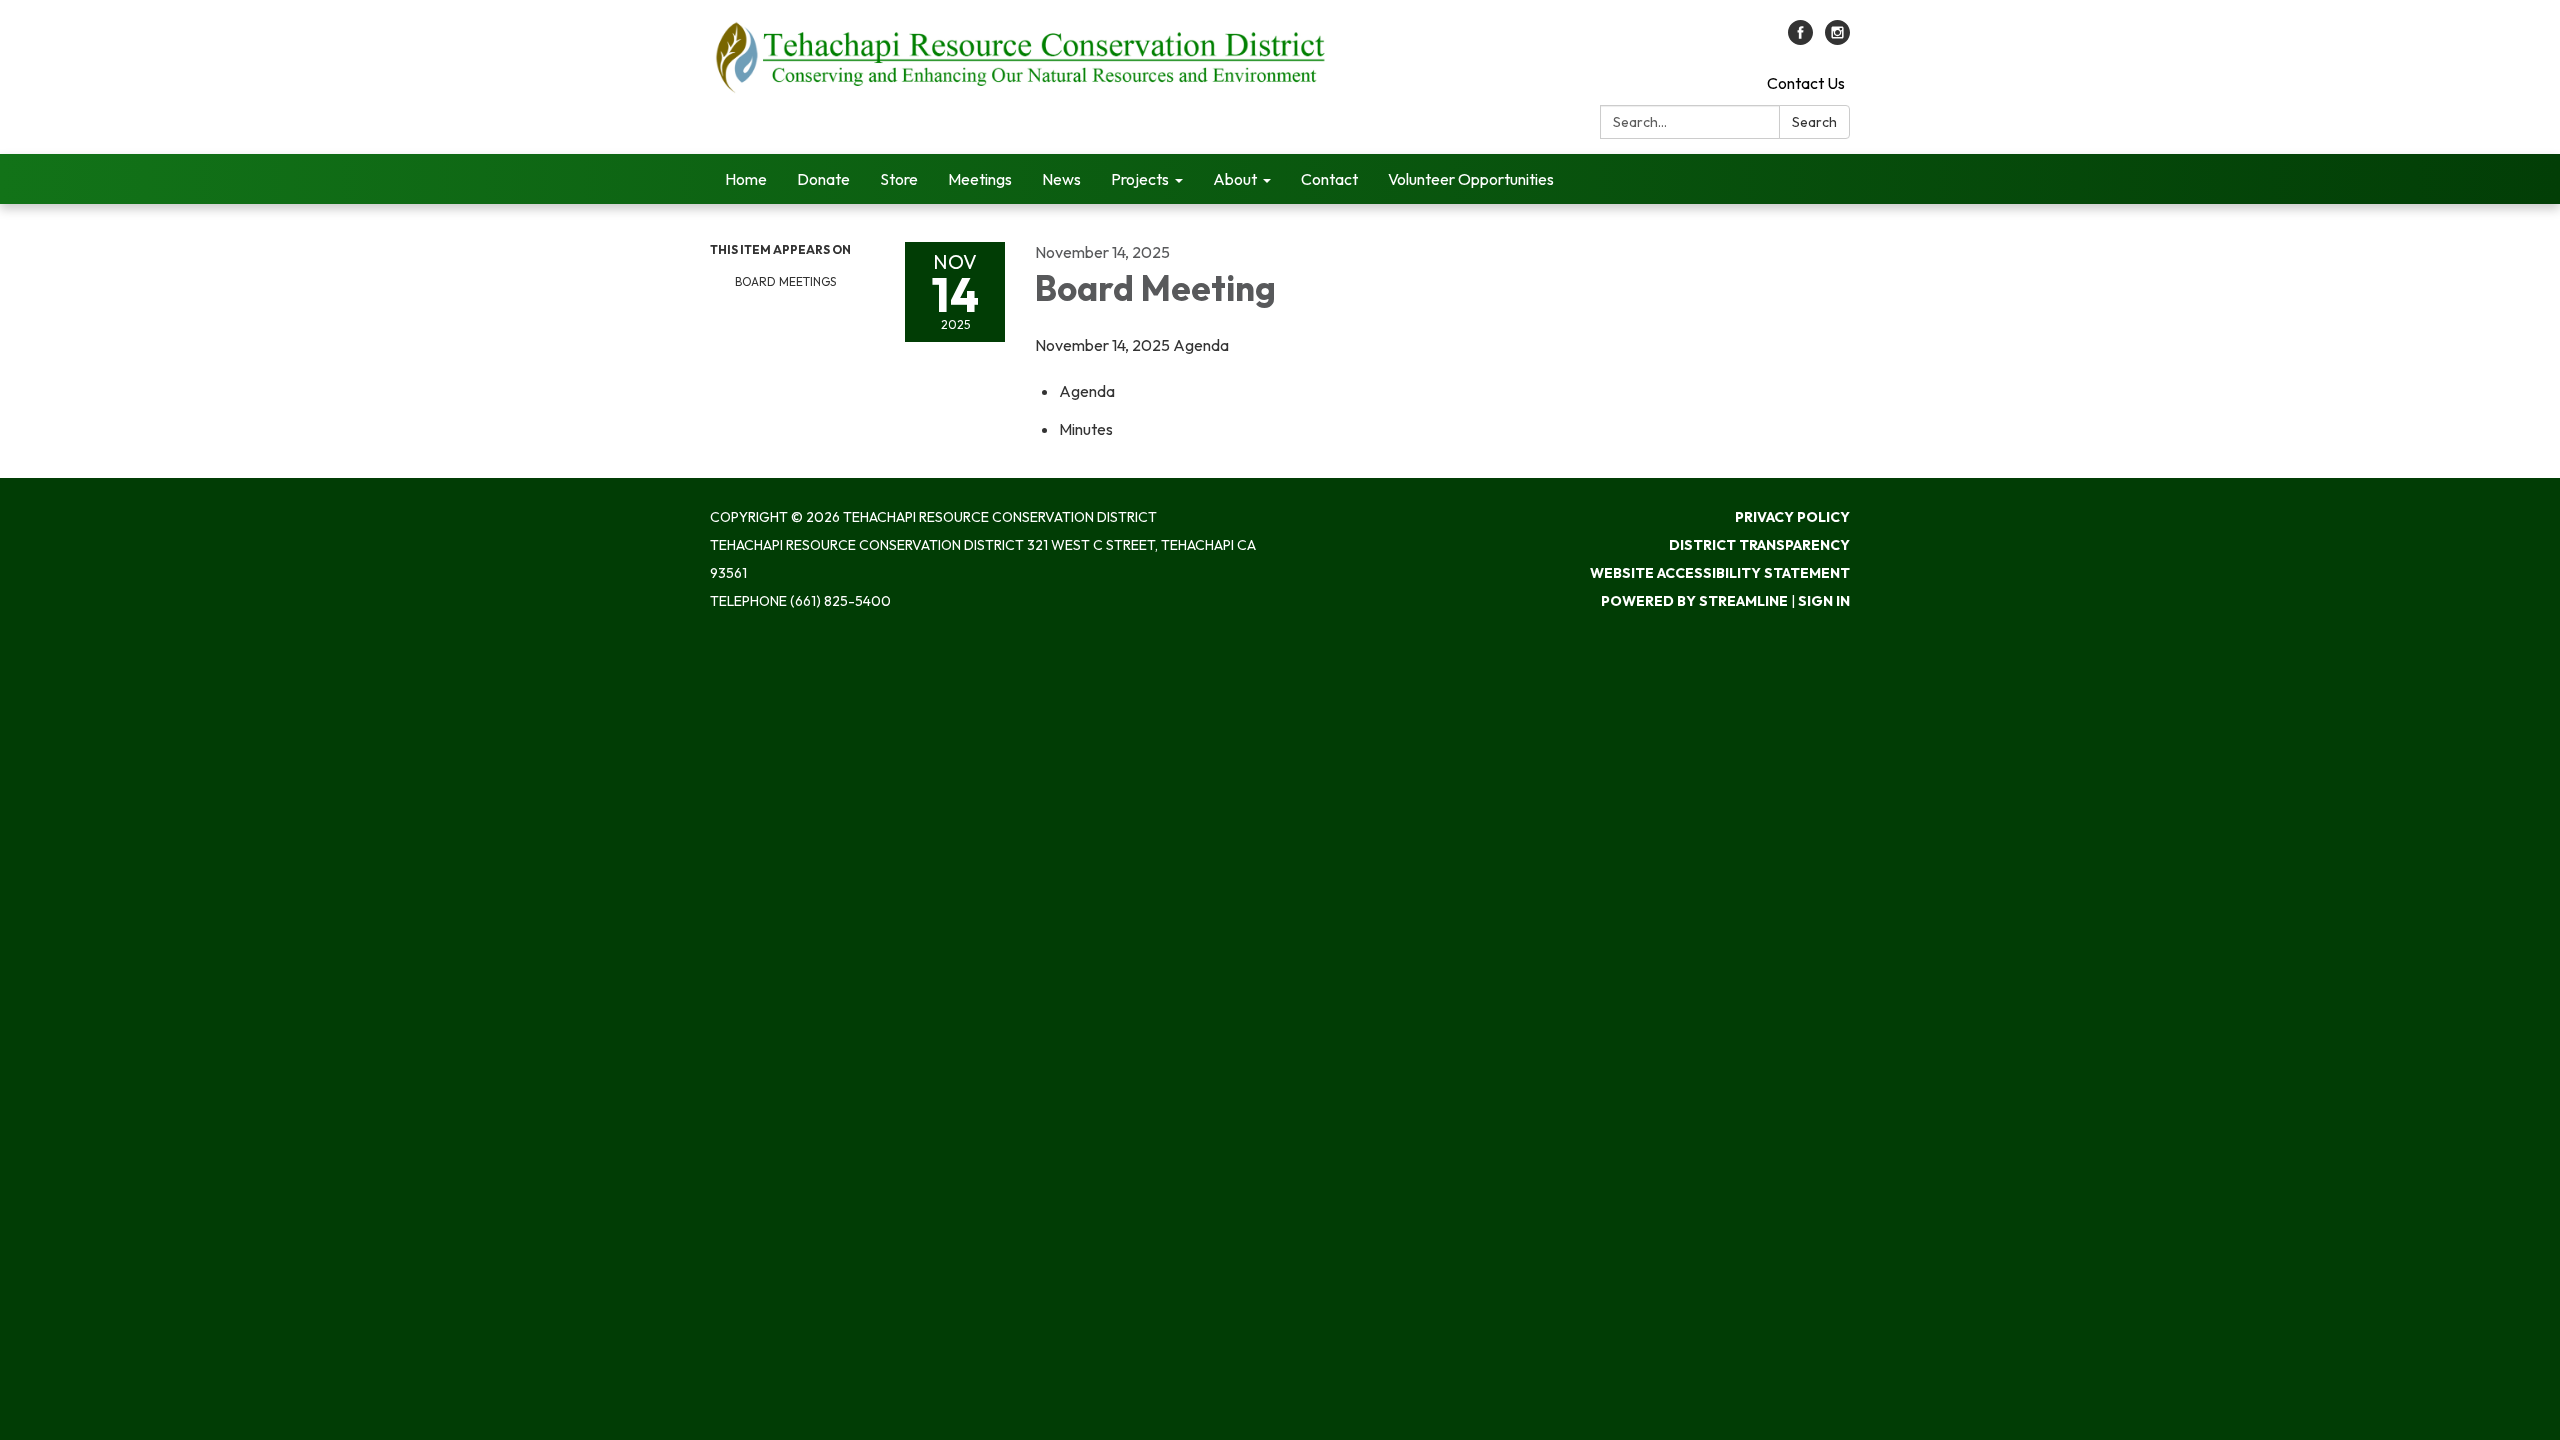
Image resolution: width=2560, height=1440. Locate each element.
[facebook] (1800, 39)
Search (1814, 122)
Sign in (1824, 601)
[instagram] (1837, 39)
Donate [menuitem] (823, 179)
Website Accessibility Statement (1720, 573)
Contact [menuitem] (1329, 179)
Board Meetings (785, 281)
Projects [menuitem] (1140, 179)
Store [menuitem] (899, 179)
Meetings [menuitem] (980, 179)
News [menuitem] (1061, 179)
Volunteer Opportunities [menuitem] (1471, 179)
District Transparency (1759, 545)
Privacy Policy (1792, 517)
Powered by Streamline (1694, 601)
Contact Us (1806, 83)
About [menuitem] (1235, 179)
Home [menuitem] (746, 179)
